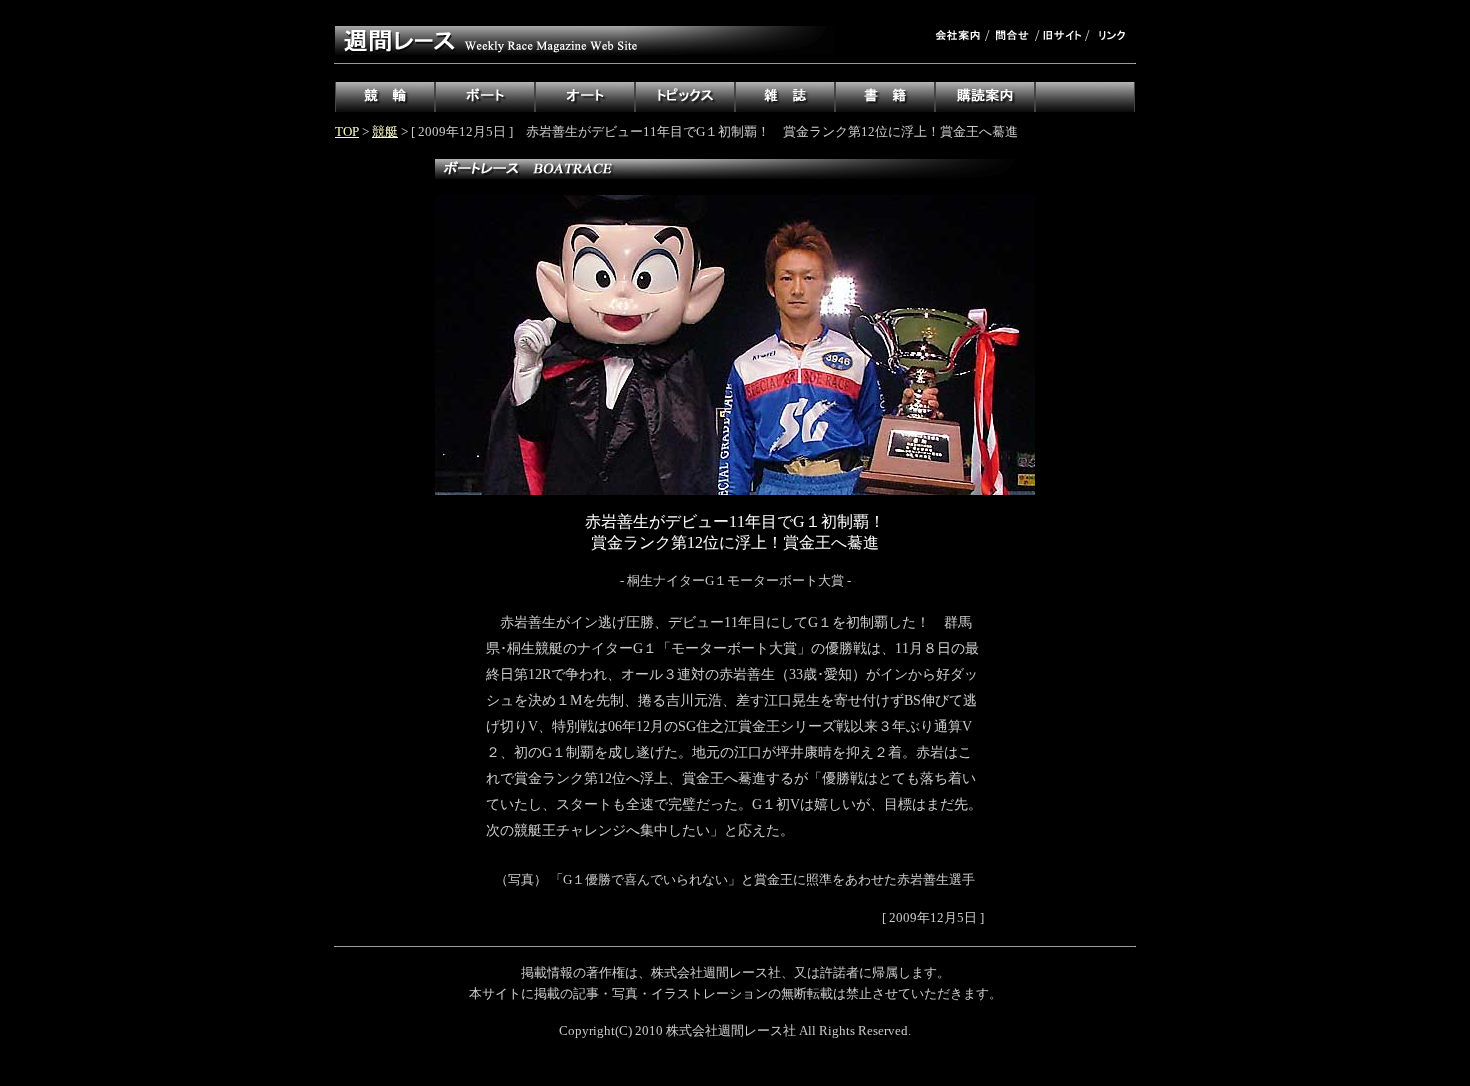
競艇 (385, 131)
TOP (347, 131)
